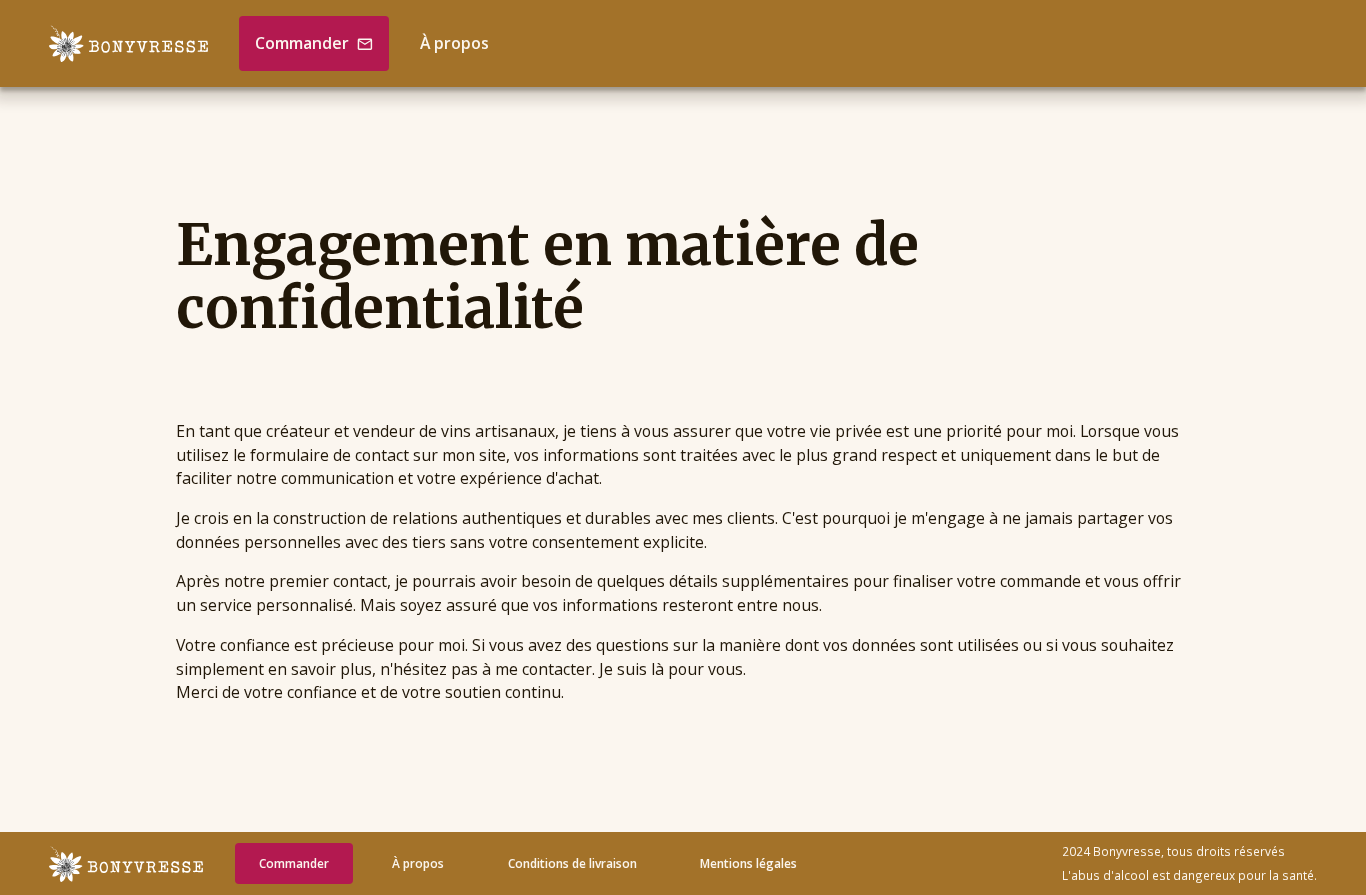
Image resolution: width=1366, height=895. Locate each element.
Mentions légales (748, 863)
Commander (294, 863)
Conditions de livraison (572, 863)
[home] (128, 43)
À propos (454, 43)
